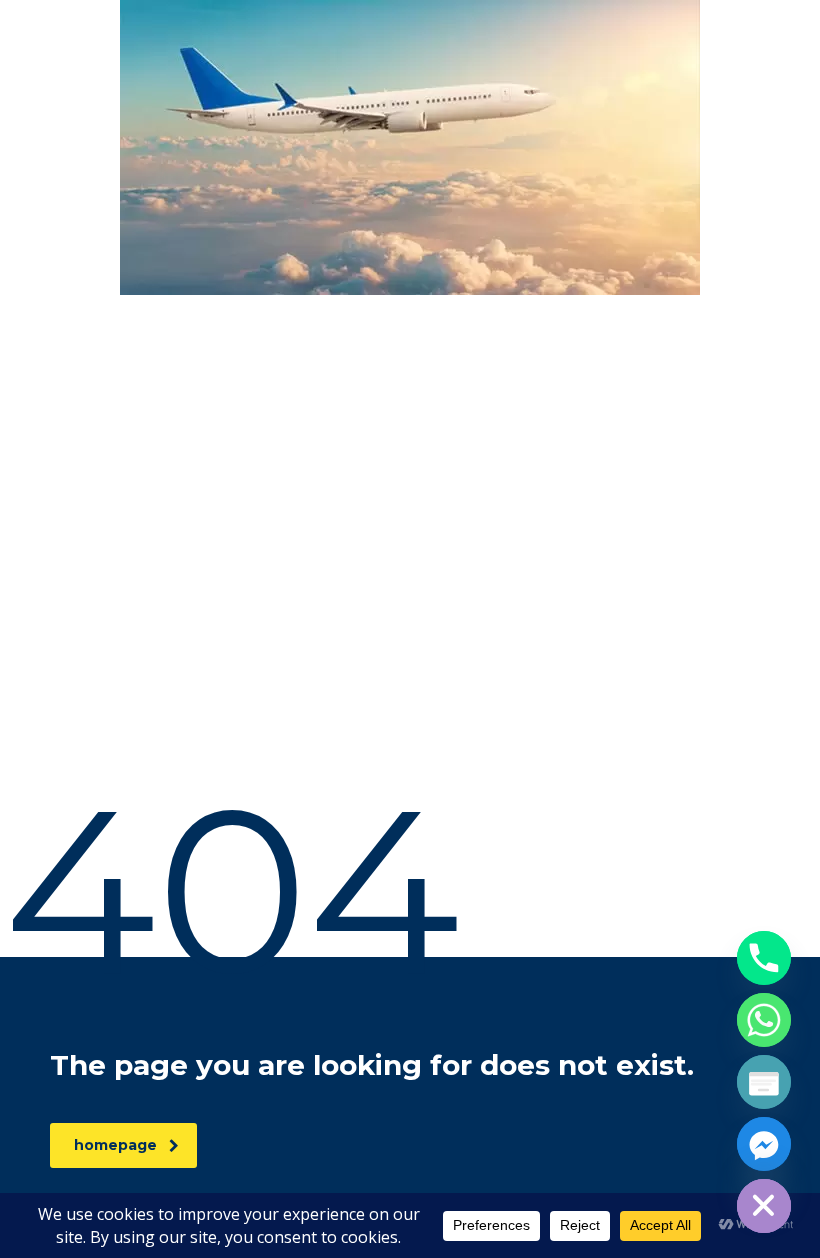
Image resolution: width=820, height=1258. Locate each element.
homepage (115, 1145)
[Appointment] (764, 1082)
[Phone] (764, 958)
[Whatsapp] (764, 1020)
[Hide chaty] (764, 1206)
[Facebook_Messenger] (764, 1144)
